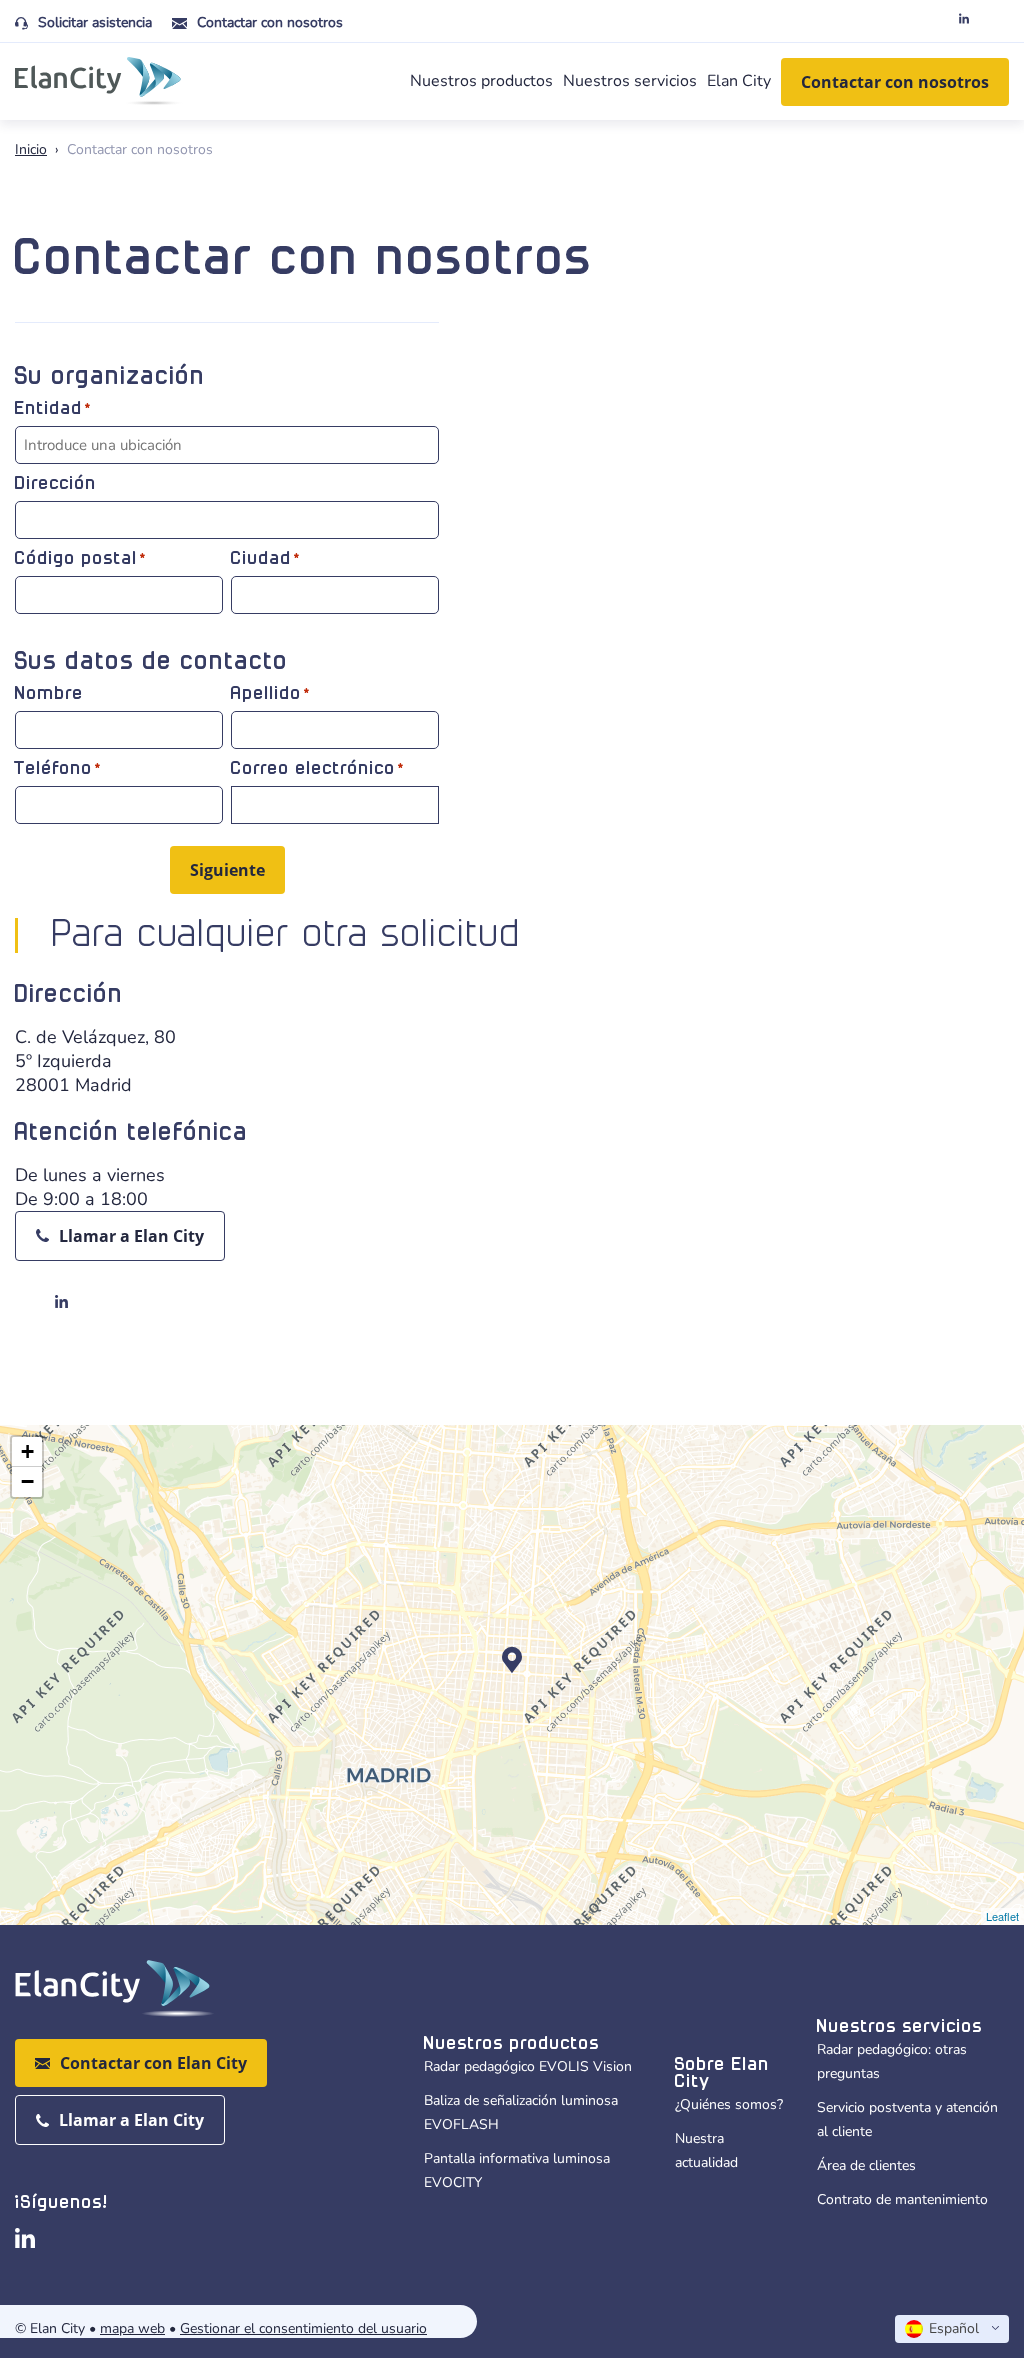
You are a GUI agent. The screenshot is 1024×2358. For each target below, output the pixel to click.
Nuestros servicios (630, 81)
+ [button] (27, 1451)
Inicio (31, 149)
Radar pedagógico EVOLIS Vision (528, 2066)
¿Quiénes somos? (729, 2104)
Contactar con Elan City (153, 2063)
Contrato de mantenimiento (902, 2199)
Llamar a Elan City (131, 1236)
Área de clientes (866, 2165)
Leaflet (1002, 1916)
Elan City (739, 81)
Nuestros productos (481, 81)
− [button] (27, 1481)
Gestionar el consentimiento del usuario (303, 2328)
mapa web (132, 2328)
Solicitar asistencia (95, 22)
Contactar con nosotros (270, 22)
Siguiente (227, 870)
